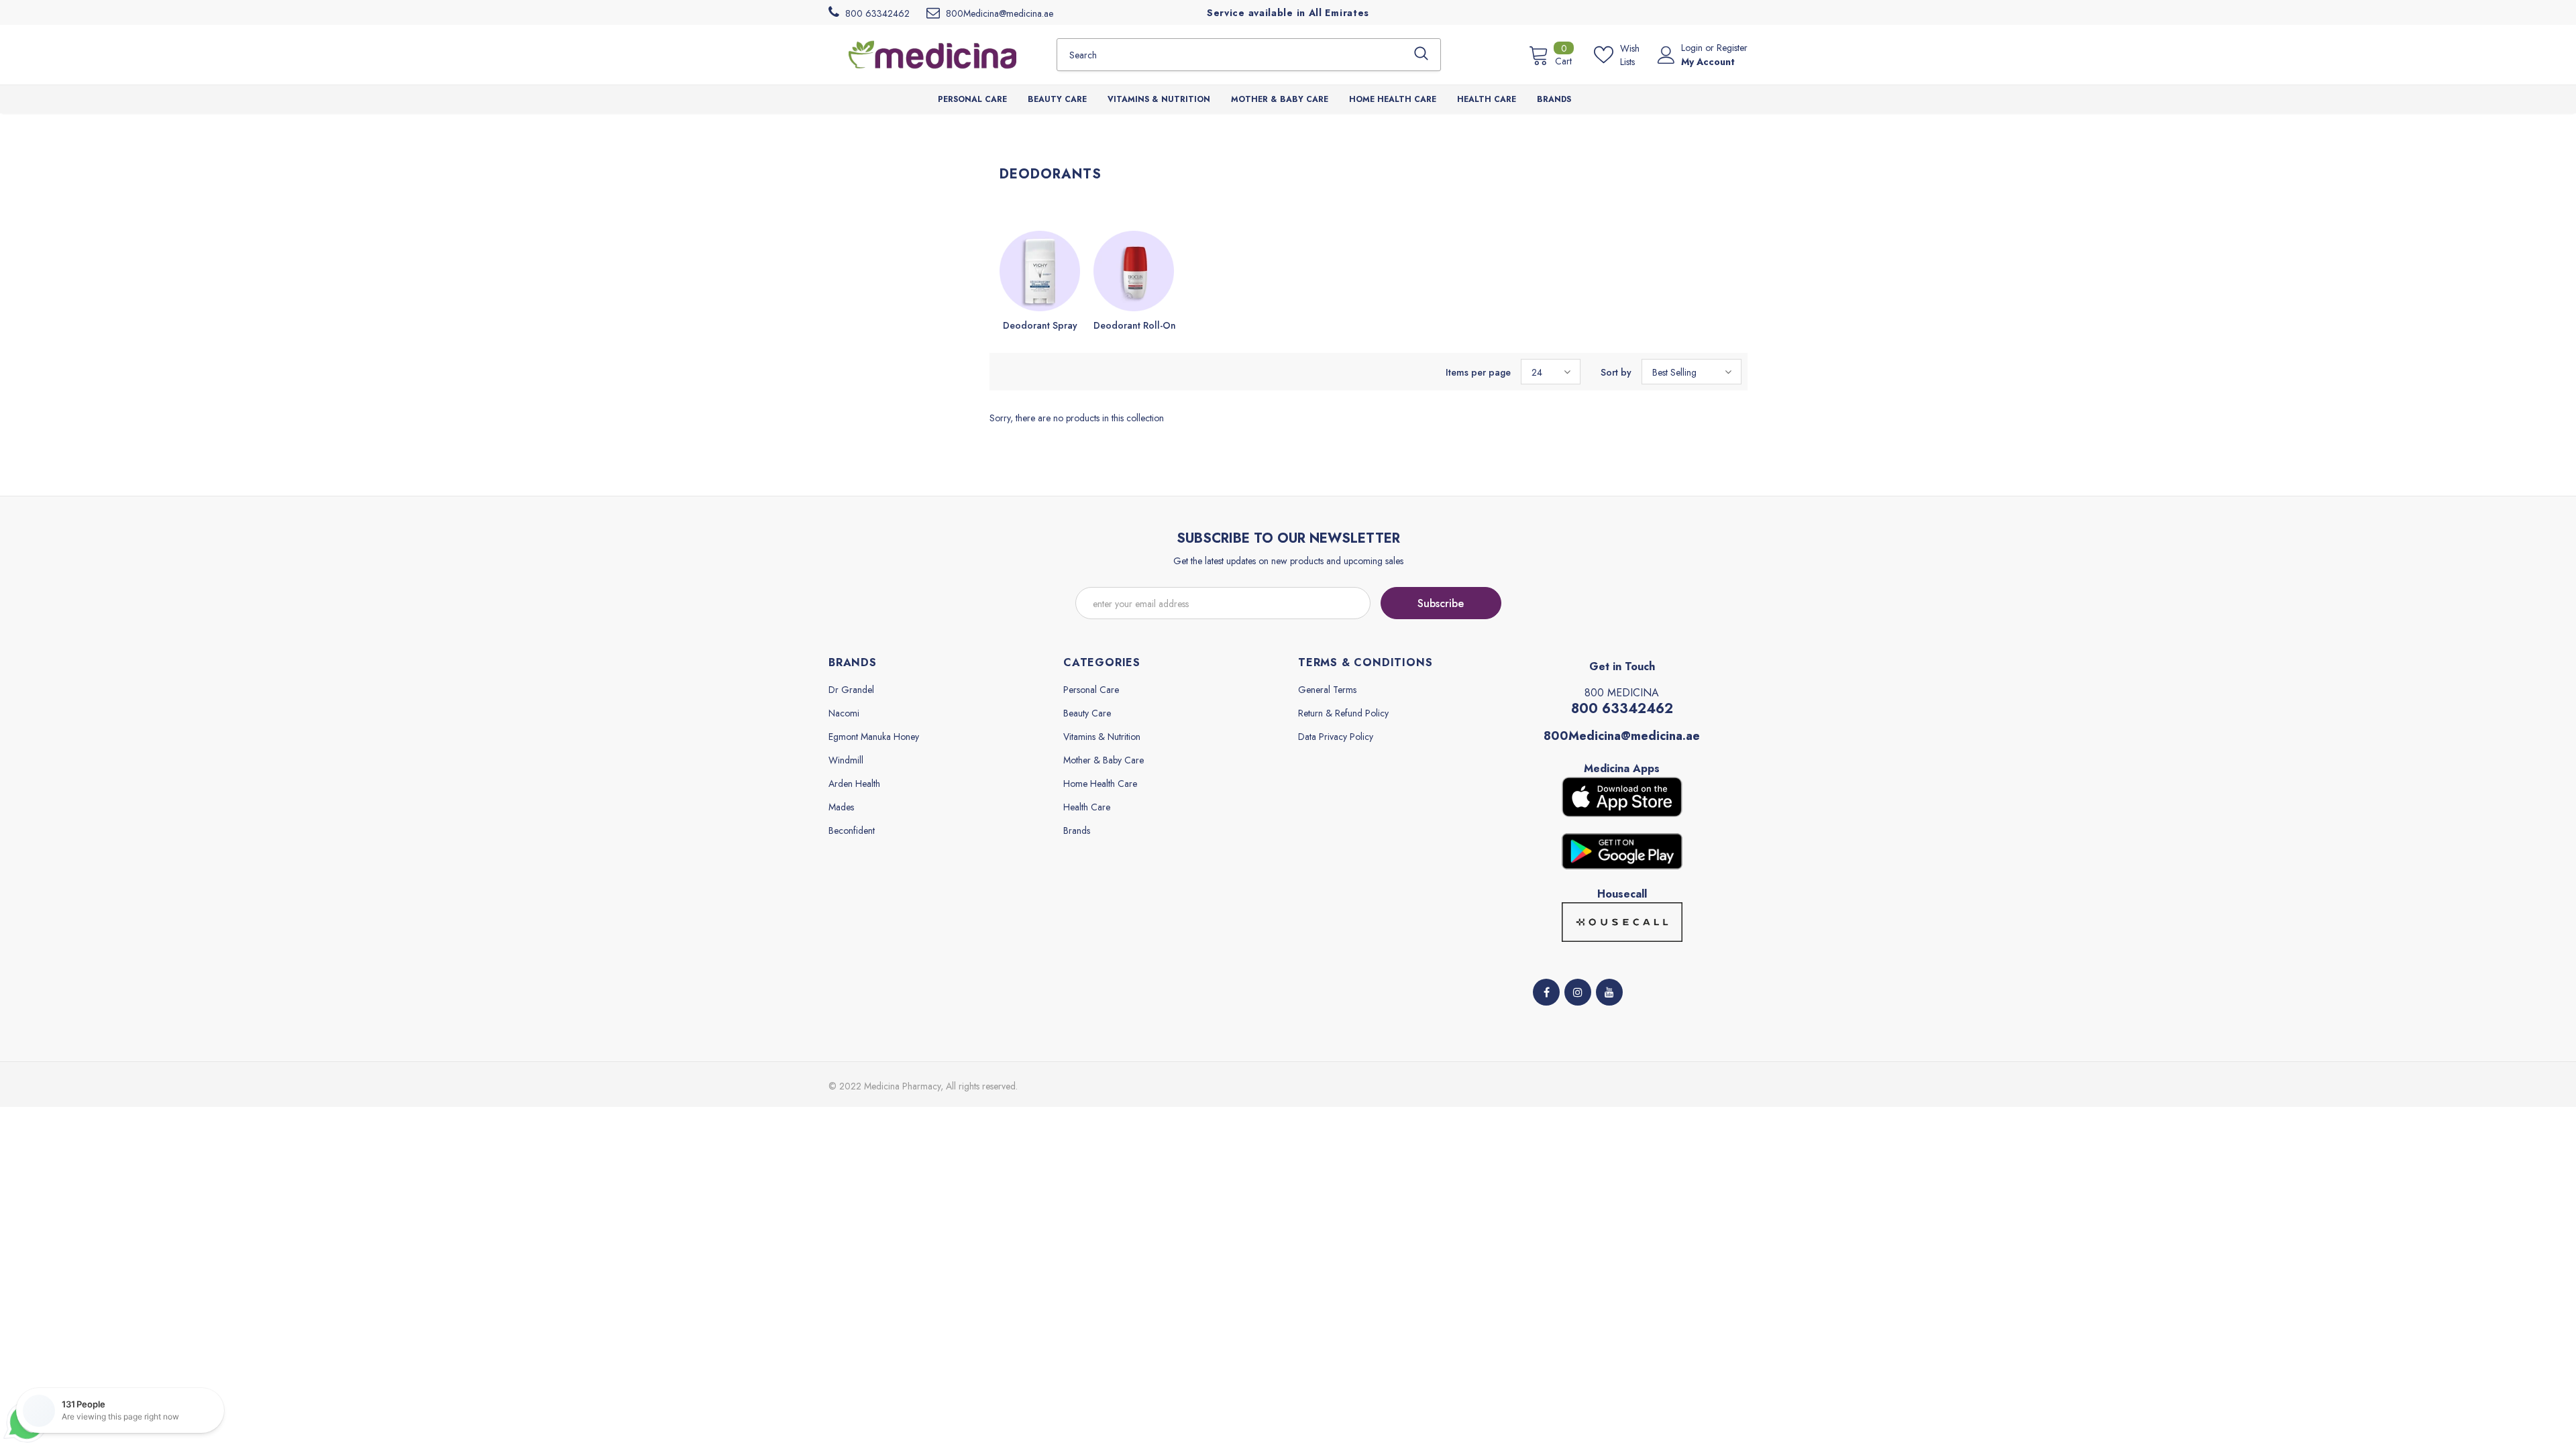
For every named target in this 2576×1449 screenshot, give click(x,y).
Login (1693, 48)
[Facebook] (1546, 992)
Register (1732, 48)
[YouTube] (1609, 992)
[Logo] (932, 54)
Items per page (1478, 372)
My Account (1708, 62)
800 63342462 (1622, 709)
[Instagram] (1578, 992)
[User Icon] (1666, 55)
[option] (1040, 282)
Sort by (1616, 372)
